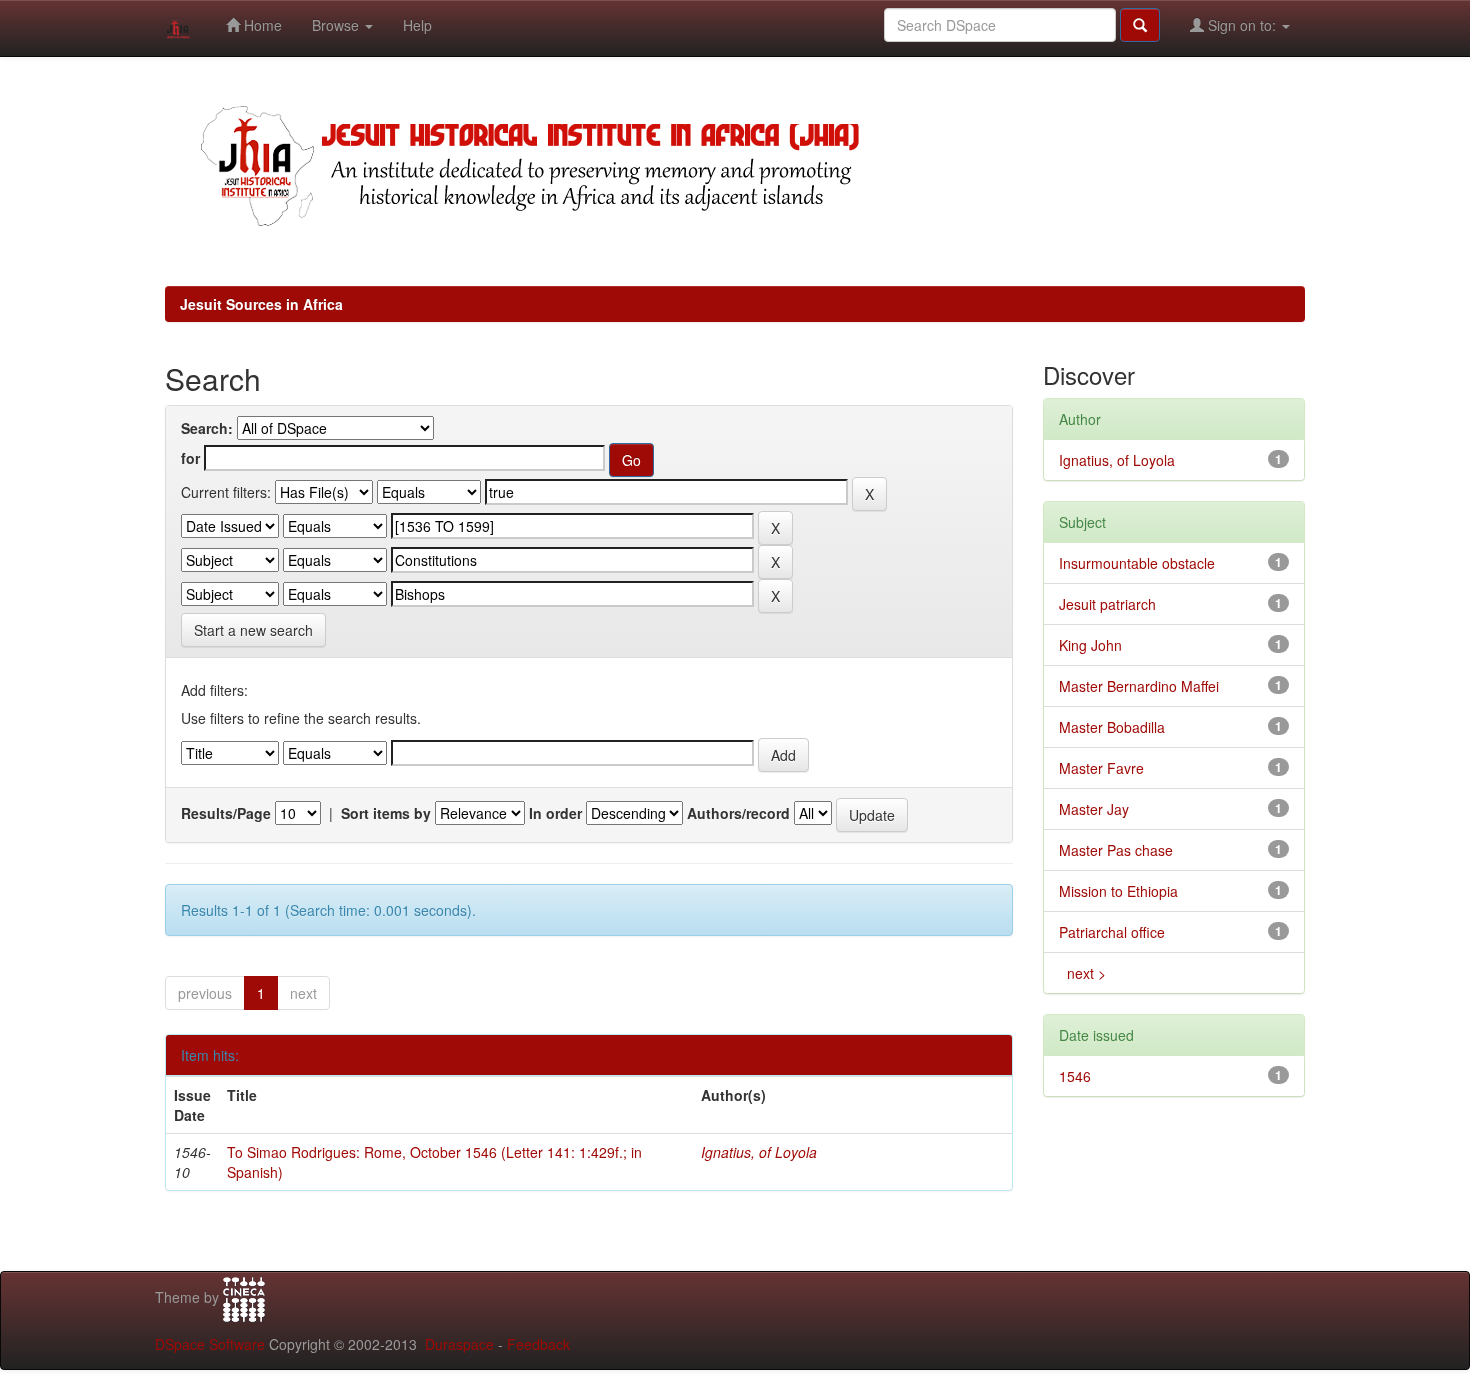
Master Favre (1101, 768)
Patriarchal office (1112, 932)
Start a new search (253, 630)
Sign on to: (1242, 25)
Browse (337, 25)
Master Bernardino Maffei (1139, 686)
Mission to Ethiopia (1118, 891)
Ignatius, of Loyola (759, 1152)
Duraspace (459, 1344)
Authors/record (738, 813)
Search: (207, 428)
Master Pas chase (1116, 850)
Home (261, 25)
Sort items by (386, 813)
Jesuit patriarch (1107, 604)
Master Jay (1094, 809)
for (190, 458)
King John (1090, 645)
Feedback (538, 1344)
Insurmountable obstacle (1137, 563)
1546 (1075, 1076)
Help (417, 25)
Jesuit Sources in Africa (261, 304)
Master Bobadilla (1112, 727)
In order (555, 813)
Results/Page (226, 813)
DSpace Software (210, 1344)
